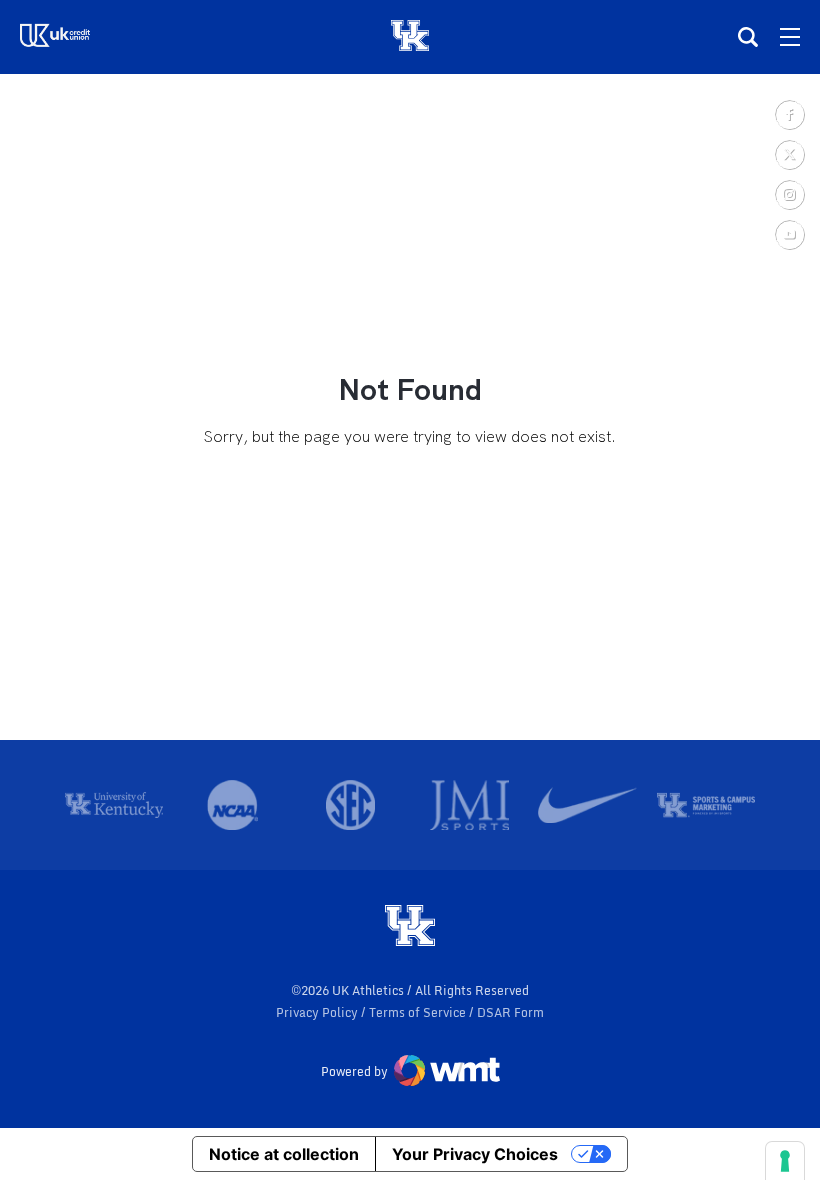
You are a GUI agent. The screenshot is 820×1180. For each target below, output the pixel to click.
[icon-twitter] (789, 154)
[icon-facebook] (789, 114)
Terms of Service (419, 1012)
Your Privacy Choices (475, 1154)
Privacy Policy (318, 1012)
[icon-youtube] (789, 234)
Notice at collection (284, 1154)
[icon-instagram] (789, 194)
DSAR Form (510, 1012)
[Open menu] (790, 37)
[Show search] (748, 37)
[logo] (410, 927)
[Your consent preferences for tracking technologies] (785, 1161)
